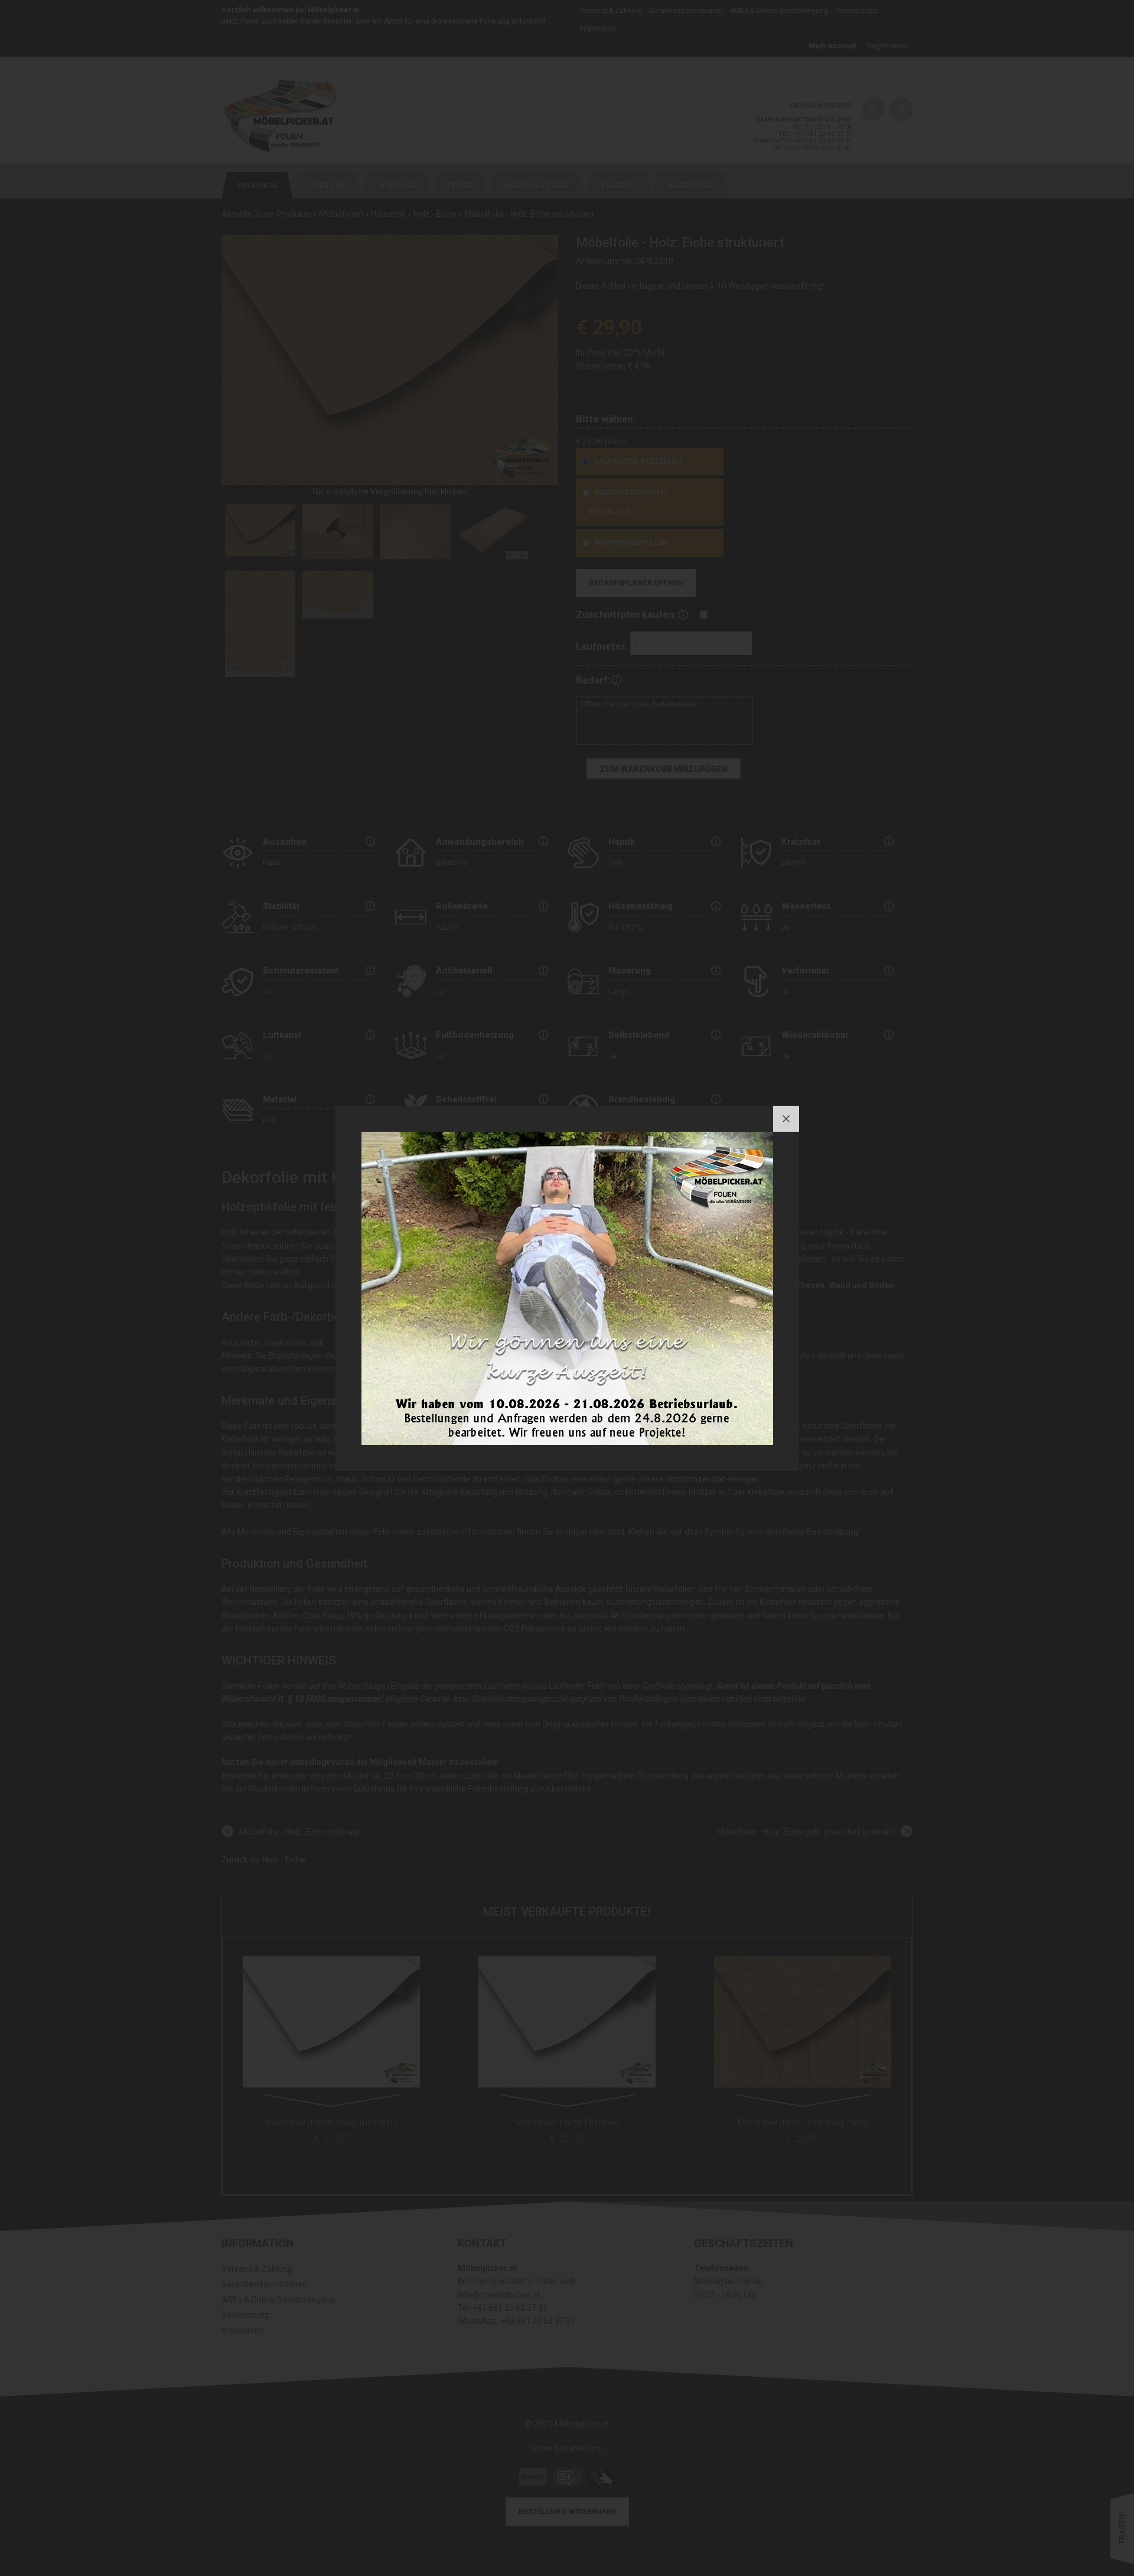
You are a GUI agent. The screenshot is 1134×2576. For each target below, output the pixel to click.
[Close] (786, 1119)
